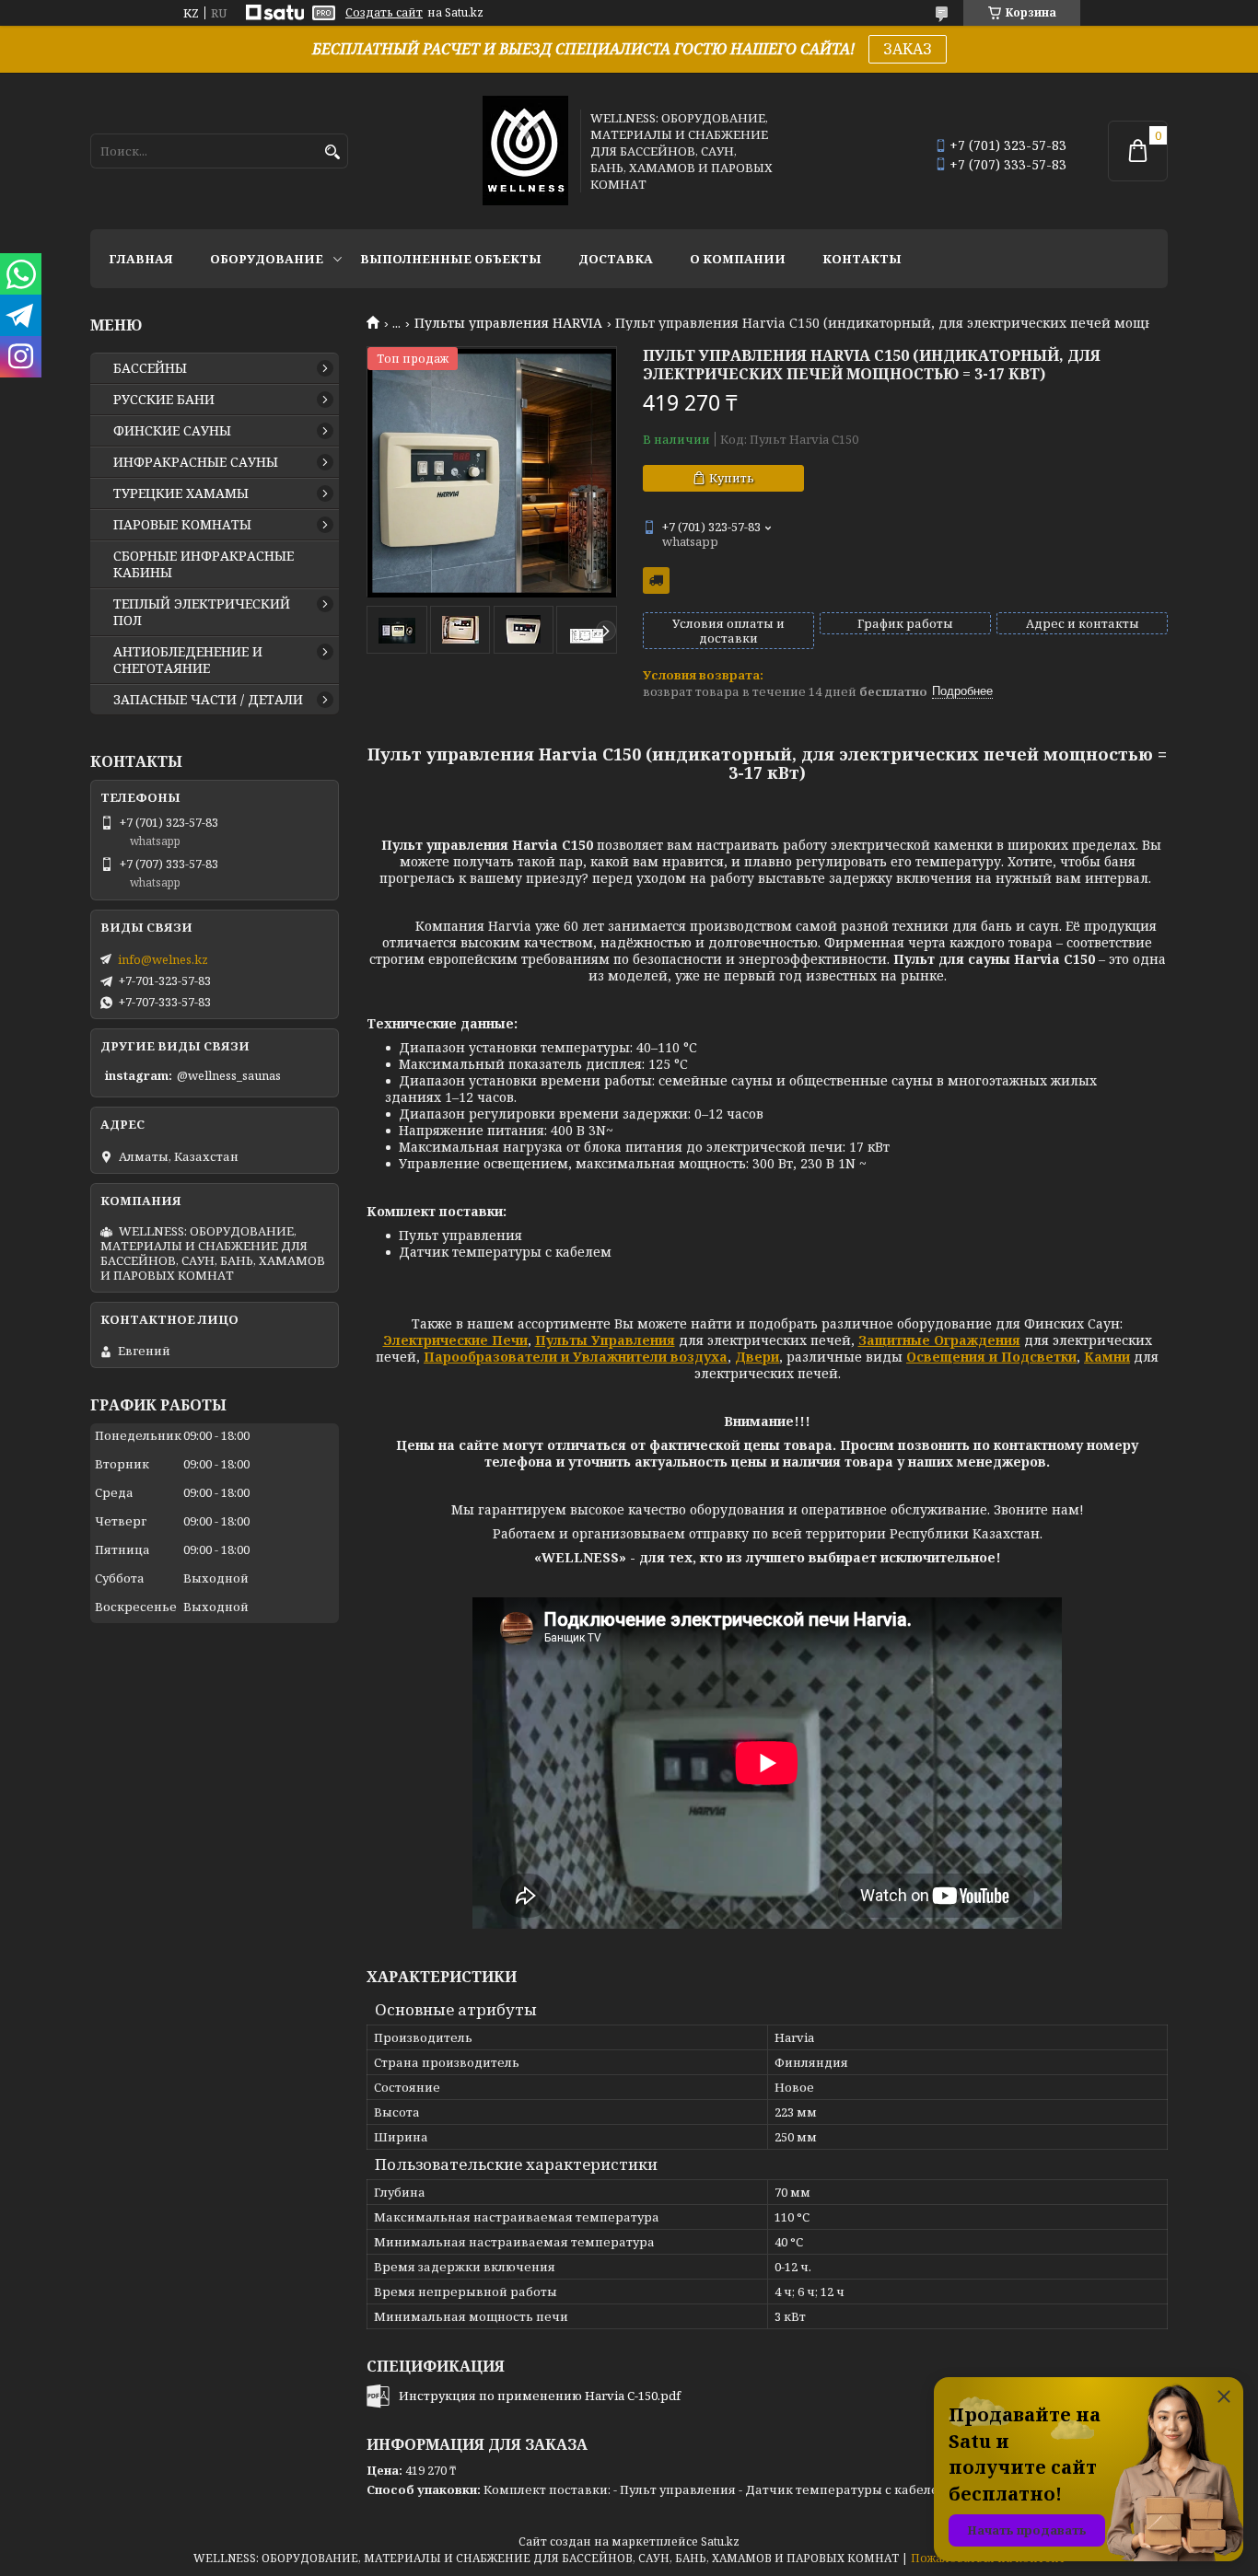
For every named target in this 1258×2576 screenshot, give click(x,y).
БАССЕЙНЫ (150, 368)
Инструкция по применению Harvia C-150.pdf (540, 2396)
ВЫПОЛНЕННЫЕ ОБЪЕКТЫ (451, 259)
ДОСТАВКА (616, 259)
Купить (732, 478)
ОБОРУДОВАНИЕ (267, 259)
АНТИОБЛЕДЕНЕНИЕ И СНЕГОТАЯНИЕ (188, 660)
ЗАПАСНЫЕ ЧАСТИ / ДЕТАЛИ (208, 700)
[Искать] (332, 152)
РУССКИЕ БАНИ (164, 400)
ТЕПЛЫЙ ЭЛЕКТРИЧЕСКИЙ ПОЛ (202, 612)
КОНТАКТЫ (862, 259)
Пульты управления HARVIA (508, 323)
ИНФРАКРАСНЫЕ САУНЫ (196, 462)
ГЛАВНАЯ (141, 259)
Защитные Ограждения (939, 1340)
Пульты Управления (605, 1340)
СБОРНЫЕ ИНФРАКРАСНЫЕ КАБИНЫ (204, 564)
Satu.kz (720, 2541)
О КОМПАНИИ (738, 259)
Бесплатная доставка (656, 580)
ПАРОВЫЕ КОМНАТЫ (182, 525)
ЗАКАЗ (908, 49)
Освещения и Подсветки (991, 1357)
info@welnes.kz (163, 959)
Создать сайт (384, 13)
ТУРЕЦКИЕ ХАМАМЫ (181, 493)
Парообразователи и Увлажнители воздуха (576, 1357)
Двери (757, 1357)
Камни (1107, 1357)
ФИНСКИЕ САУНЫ (172, 431)
